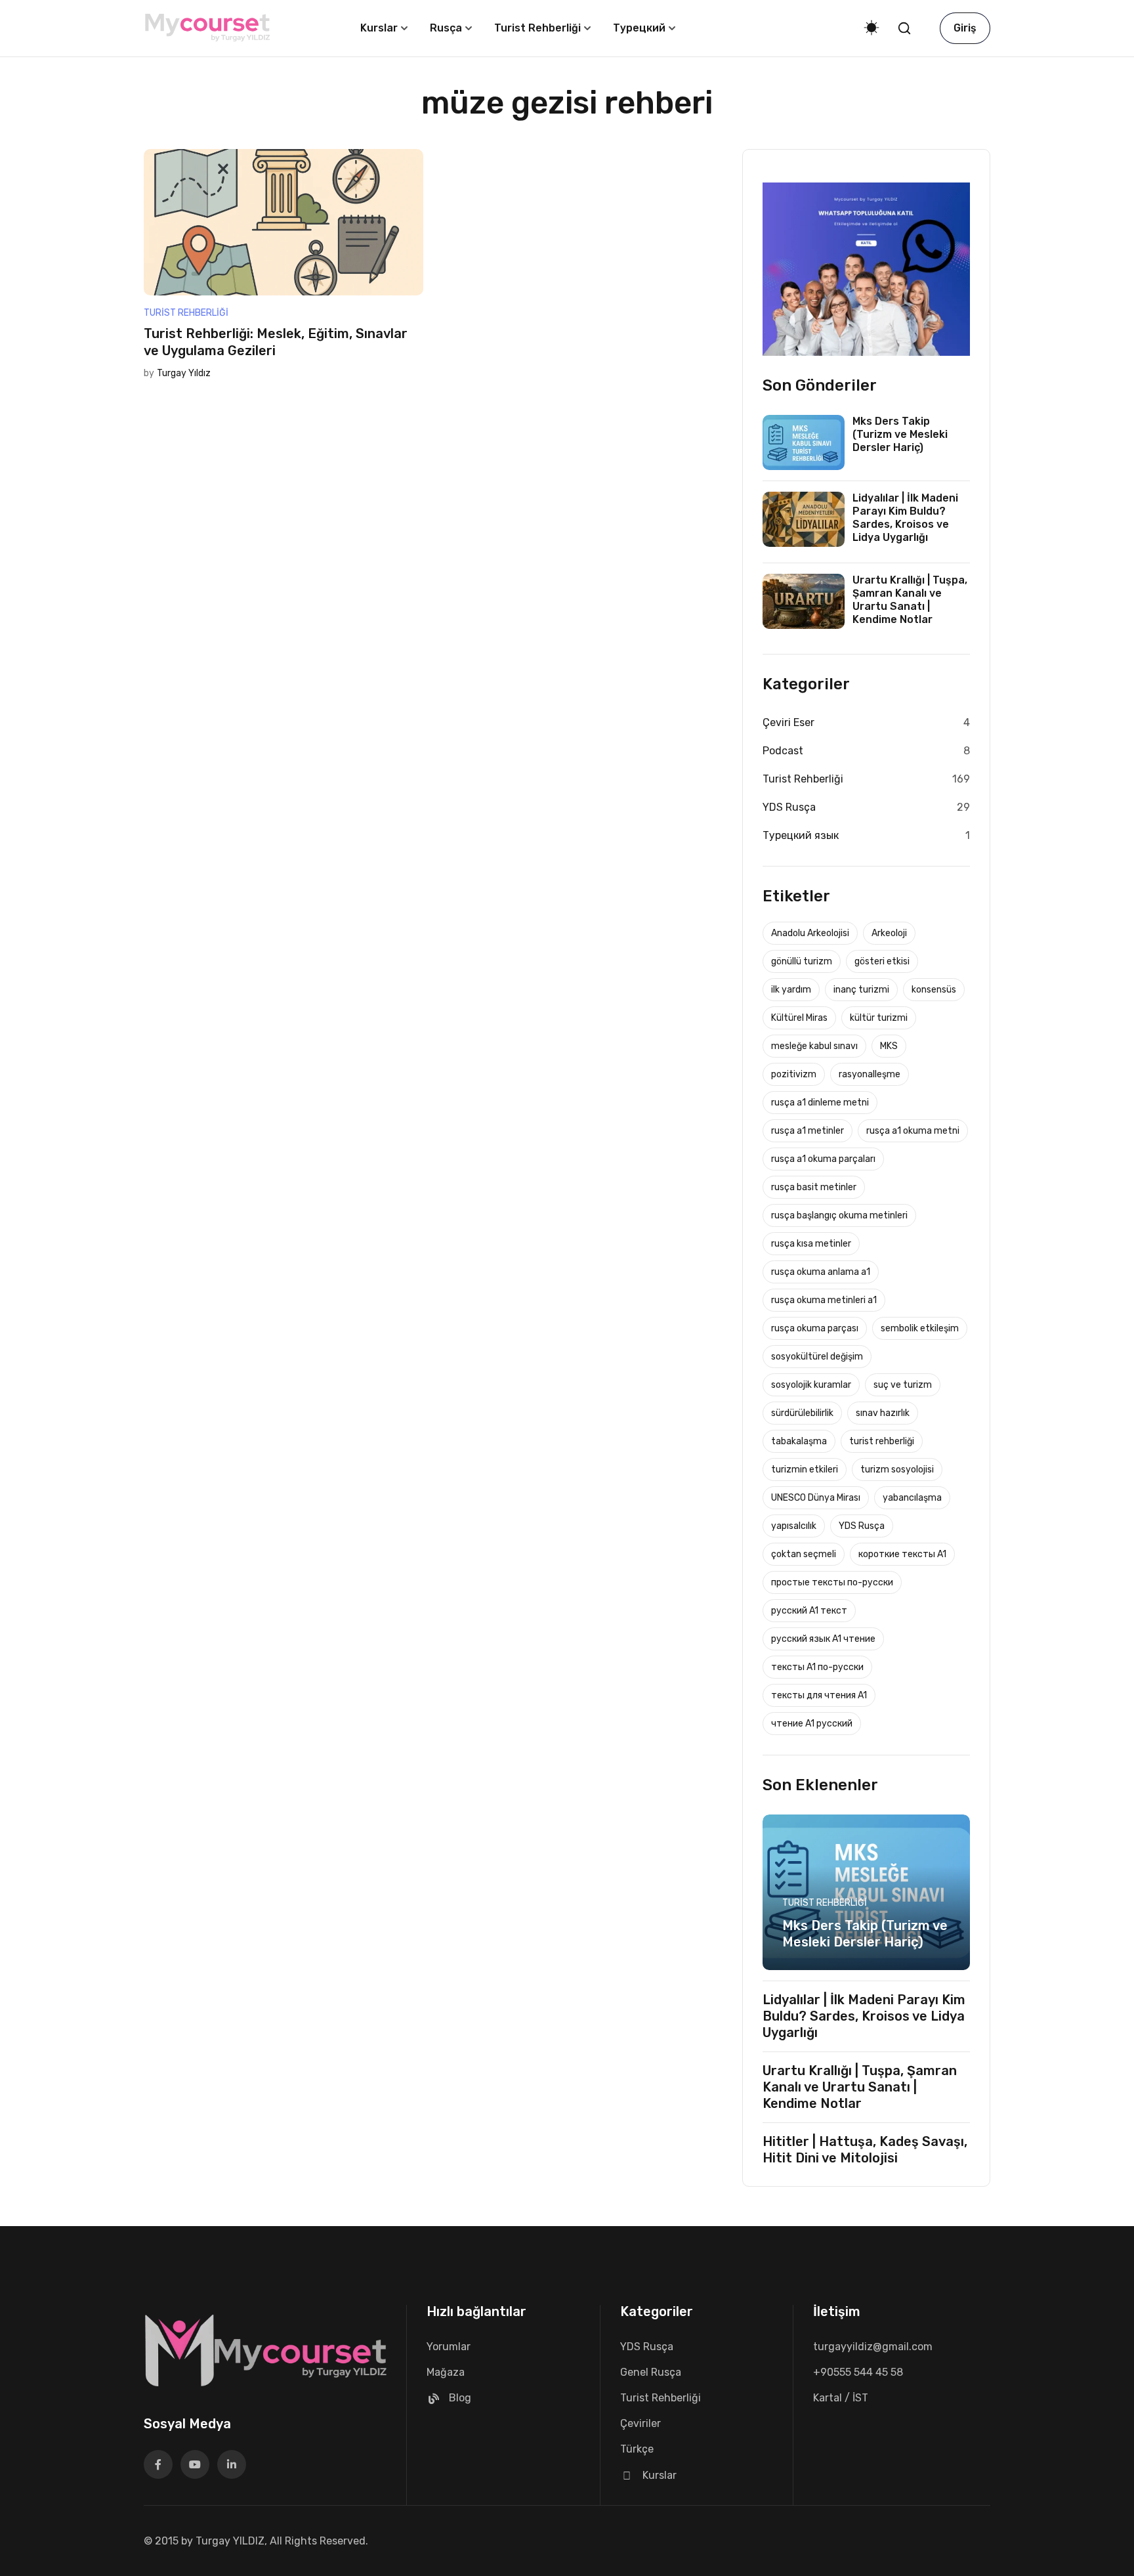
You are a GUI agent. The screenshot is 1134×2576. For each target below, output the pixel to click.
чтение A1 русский (812, 1724)
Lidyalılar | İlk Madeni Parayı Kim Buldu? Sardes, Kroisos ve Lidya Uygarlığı (905, 518)
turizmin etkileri (805, 1470)
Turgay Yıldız (184, 373)
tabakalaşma (799, 1441)
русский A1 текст (809, 1611)
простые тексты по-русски (832, 1582)
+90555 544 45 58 (858, 2372)
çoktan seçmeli (804, 1554)
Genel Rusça (651, 2372)
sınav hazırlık (883, 1413)
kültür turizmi (879, 1018)
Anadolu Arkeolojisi (810, 933)
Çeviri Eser (788, 722)
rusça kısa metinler (811, 1244)
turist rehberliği (882, 1441)
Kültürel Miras (799, 1018)
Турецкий (639, 28)
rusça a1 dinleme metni (820, 1103)
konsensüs (934, 990)
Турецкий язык (801, 835)
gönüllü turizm (802, 961)
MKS (889, 1046)
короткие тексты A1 (902, 1554)
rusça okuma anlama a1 (821, 1272)
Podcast (783, 751)
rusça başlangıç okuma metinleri (839, 1215)
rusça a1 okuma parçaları (823, 1159)
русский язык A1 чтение (823, 1639)
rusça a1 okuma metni (913, 1131)
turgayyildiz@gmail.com (873, 2347)
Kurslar (379, 28)
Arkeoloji (889, 933)
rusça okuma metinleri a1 (824, 1300)
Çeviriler (640, 2423)
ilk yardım (791, 990)
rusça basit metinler (814, 1187)
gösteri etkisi (882, 961)
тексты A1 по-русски (817, 1667)
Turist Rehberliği (537, 28)
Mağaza (446, 2372)
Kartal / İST (841, 2398)
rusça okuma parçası (815, 1328)
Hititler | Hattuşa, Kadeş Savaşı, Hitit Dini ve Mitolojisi (865, 2150)
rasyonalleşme (870, 1074)
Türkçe (637, 2449)
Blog (460, 2398)
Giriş (965, 28)
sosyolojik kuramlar (811, 1385)
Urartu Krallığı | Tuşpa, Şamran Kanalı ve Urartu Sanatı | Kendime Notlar (910, 600)
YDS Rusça (789, 807)
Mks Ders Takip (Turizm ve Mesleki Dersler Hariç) (900, 434)
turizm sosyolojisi (897, 1470)
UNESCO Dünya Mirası (816, 1498)
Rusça (446, 28)
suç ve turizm (903, 1385)
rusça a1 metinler (808, 1131)
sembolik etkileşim (920, 1328)
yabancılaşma (912, 1498)
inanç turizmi (861, 990)
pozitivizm (794, 1074)
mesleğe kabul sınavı (814, 1046)
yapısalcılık (794, 1526)
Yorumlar (449, 2347)
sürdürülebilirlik (802, 1413)
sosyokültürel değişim (817, 1357)
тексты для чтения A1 (819, 1695)
